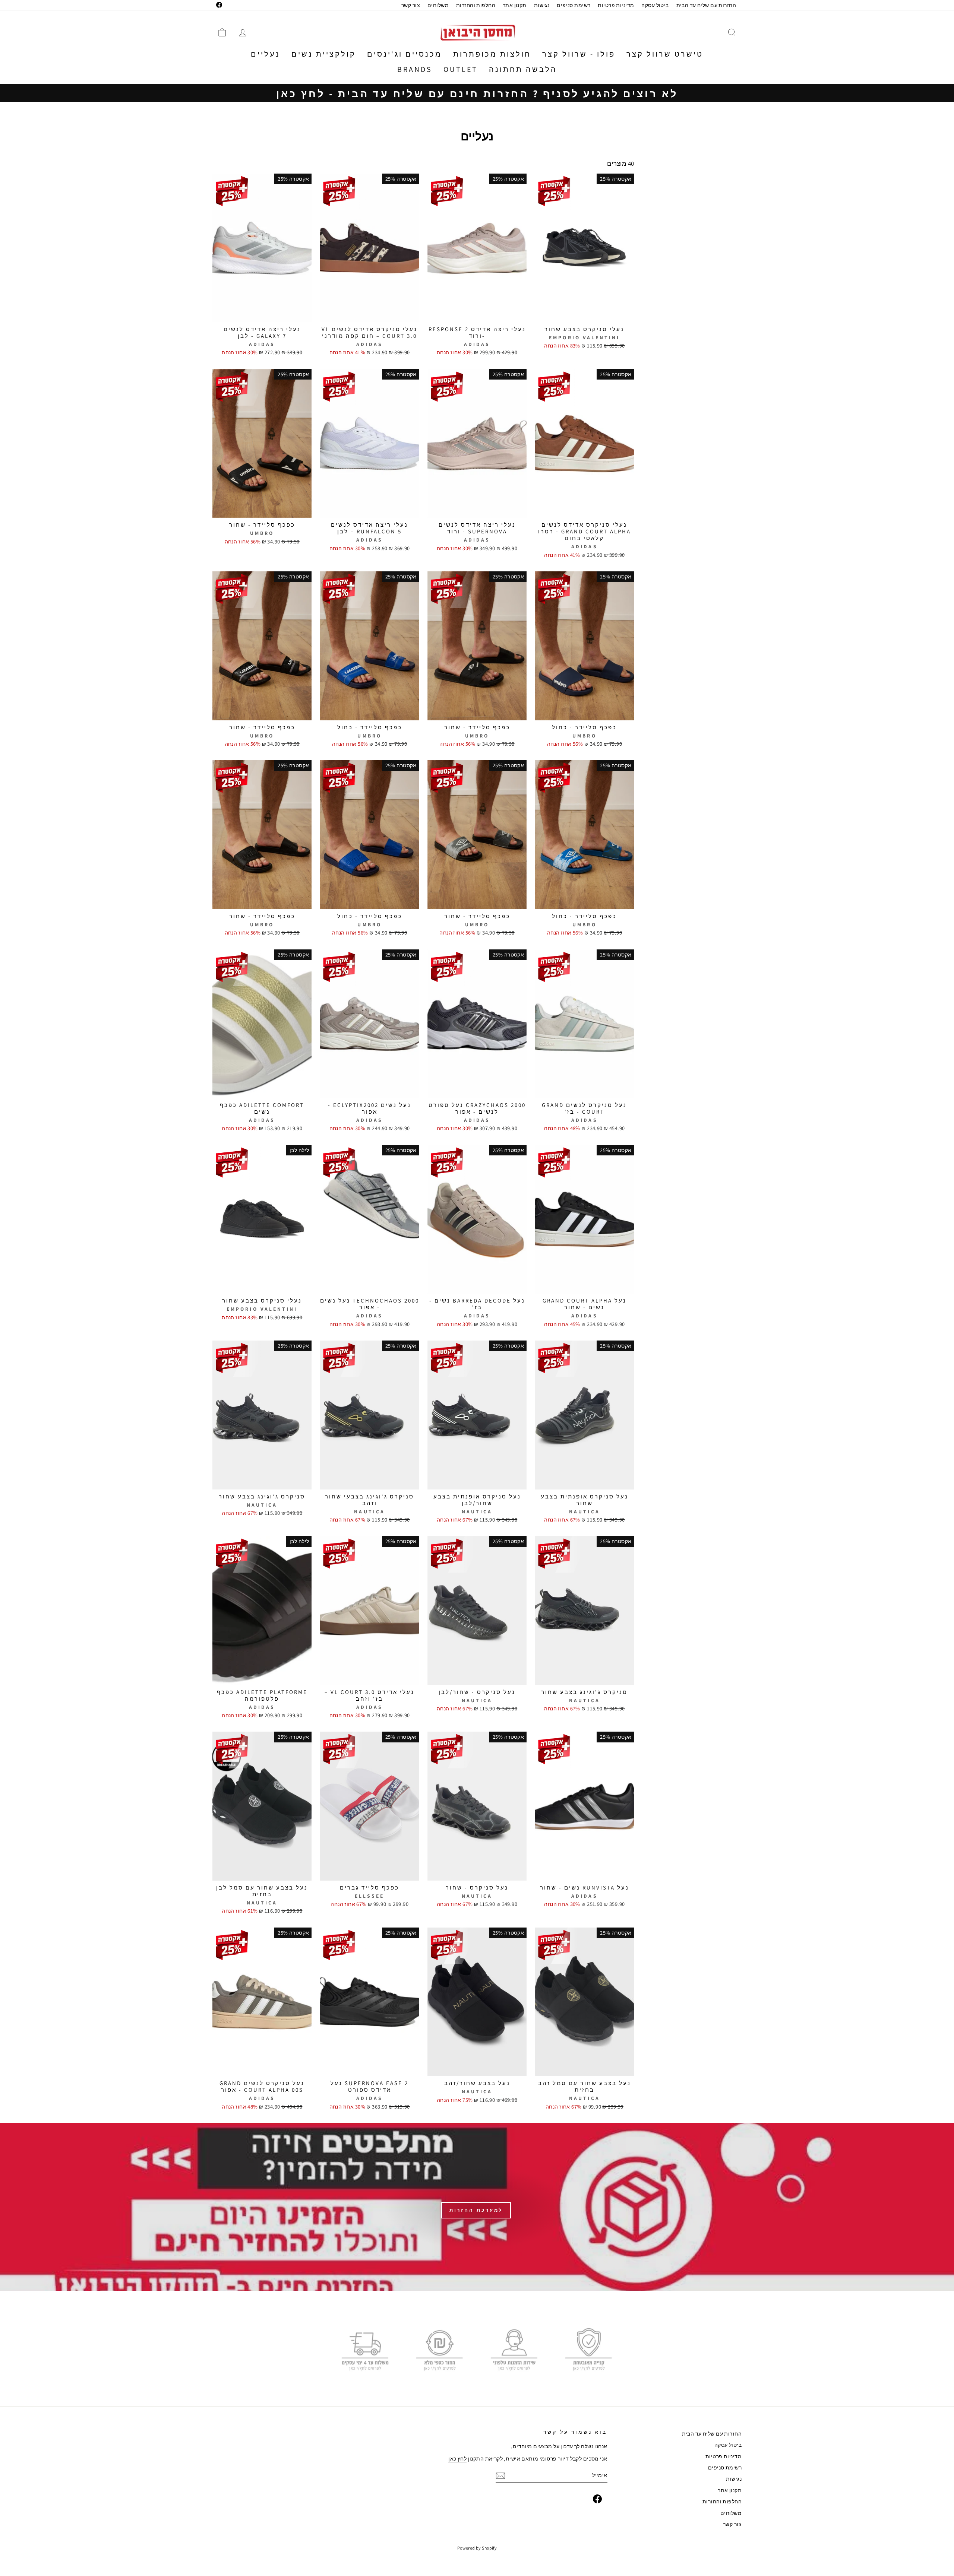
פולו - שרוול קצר (579, 54)
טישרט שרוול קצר (665, 54)
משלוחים (438, 5)
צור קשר (411, 5)
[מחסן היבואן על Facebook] (597, 2499)
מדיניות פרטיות (616, 5)
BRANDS (415, 69)
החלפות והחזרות (476, 5)
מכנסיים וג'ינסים (405, 54)
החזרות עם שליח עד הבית (706, 5)
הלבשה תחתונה (523, 69)
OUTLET (461, 69)
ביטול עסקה (655, 5)
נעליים (266, 54)
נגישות (542, 5)
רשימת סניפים (574, 5)
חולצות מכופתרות (492, 54)
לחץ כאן (457, 2458)
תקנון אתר (515, 5)
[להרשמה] (500, 2476)
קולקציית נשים (324, 54)
